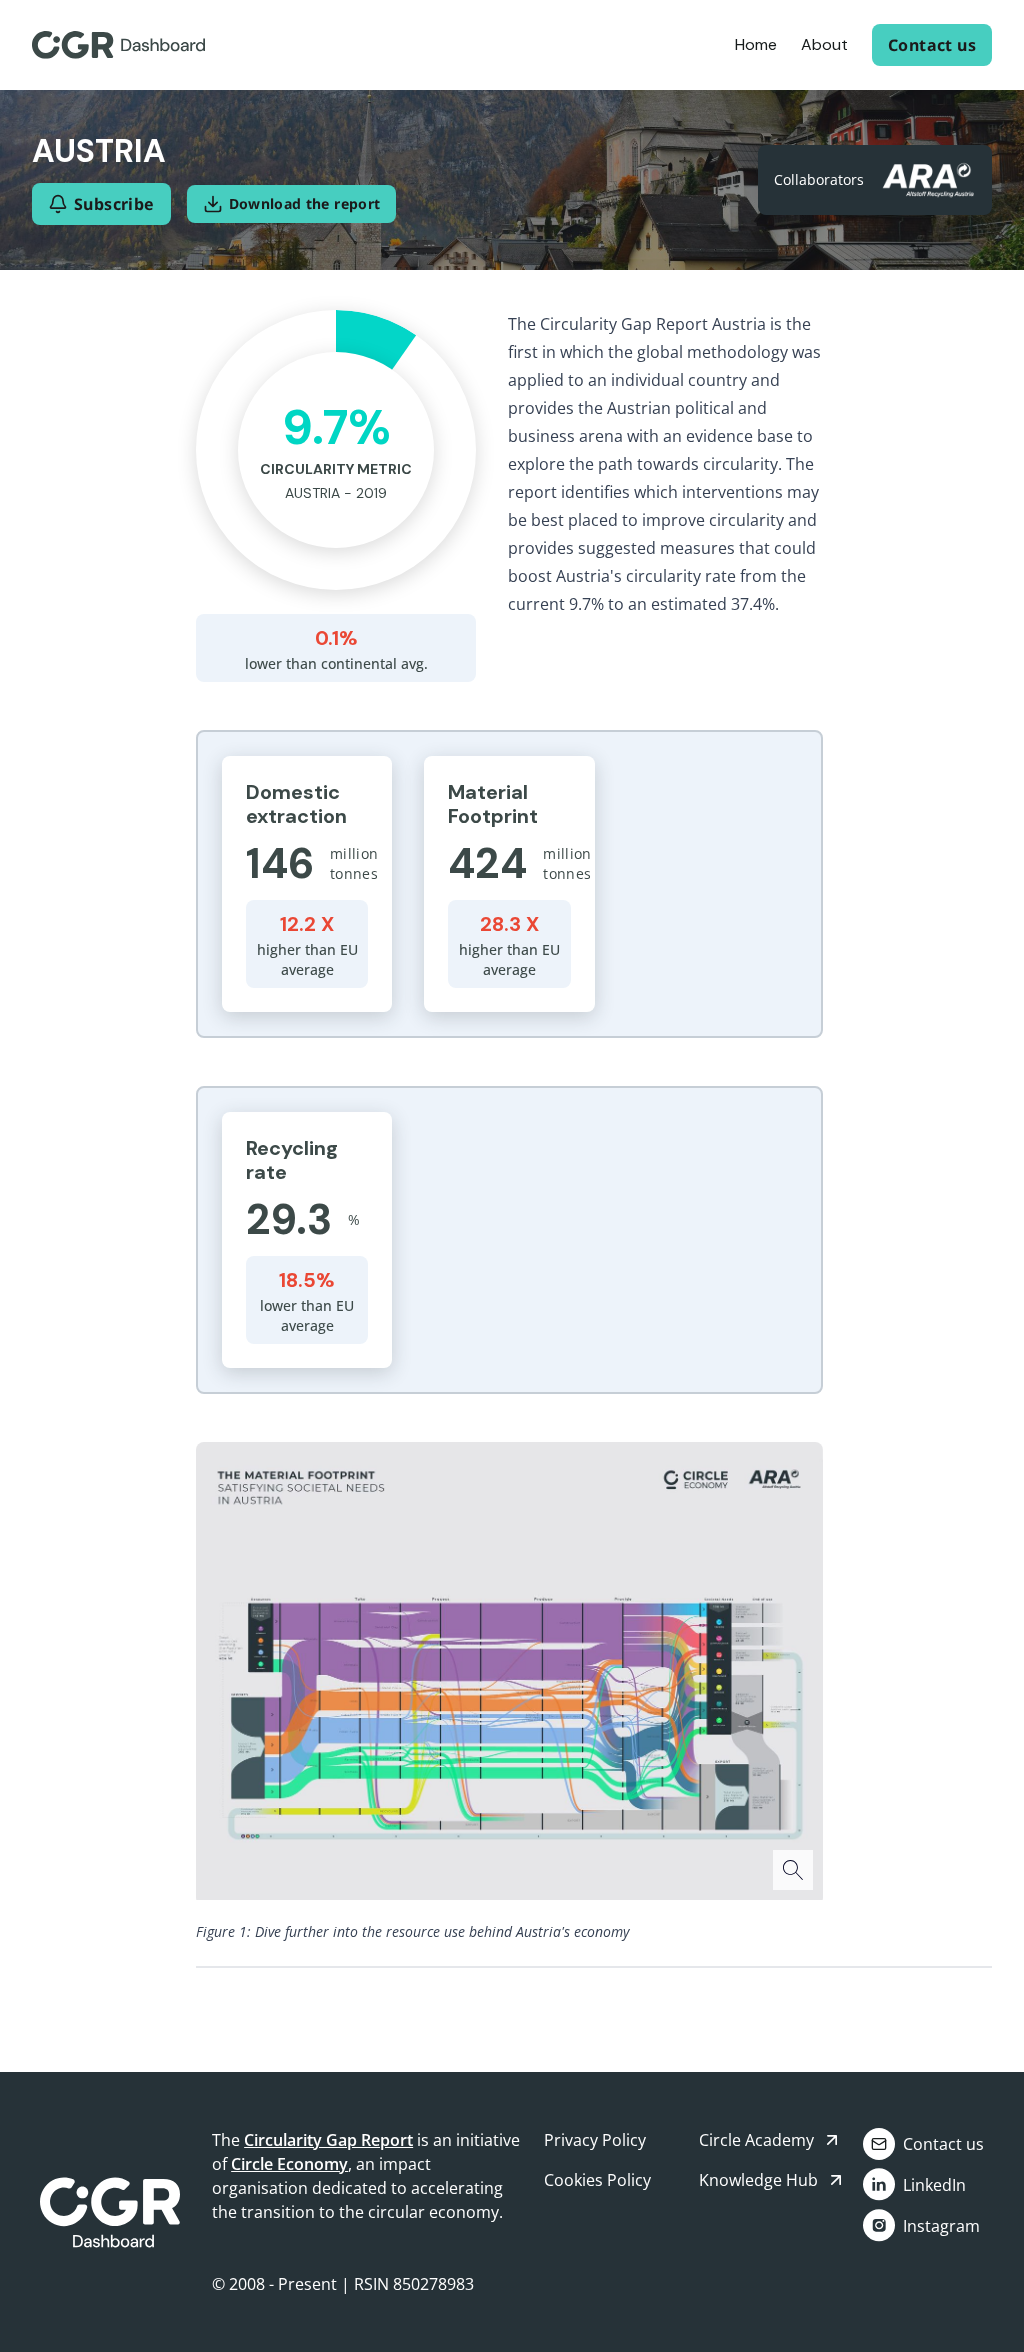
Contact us (932, 45)
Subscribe (114, 204)
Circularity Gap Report (328, 2140)
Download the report (305, 203)
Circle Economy (289, 2164)
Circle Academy (756, 2140)
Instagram (941, 2226)
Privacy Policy (595, 2140)
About (824, 44)
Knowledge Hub (758, 2180)
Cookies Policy (597, 2180)
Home (756, 44)
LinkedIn (934, 2185)
